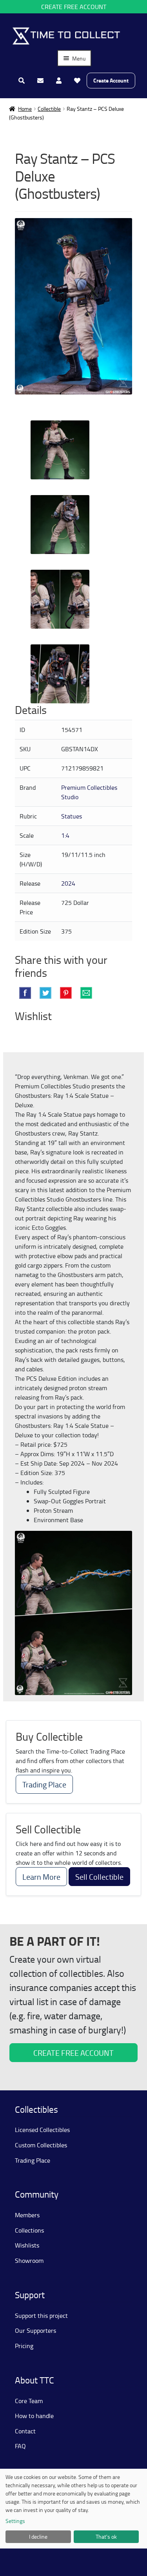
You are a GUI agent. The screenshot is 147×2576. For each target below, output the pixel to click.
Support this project (41, 2315)
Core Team (29, 2401)
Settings (15, 2521)
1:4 (65, 835)
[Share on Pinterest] (66, 993)
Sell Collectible (99, 1877)
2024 (68, 883)
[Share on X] (45, 993)
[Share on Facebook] (25, 993)
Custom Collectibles (41, 2145)
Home (25, 109)
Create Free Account (74, 7)
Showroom (29, 2260)
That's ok (106, 2537)
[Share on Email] (86, 993)
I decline (38, 2537)
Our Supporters (35, 2330)
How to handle (34, 2416)
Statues (72, 816)
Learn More (41, 1877)
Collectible (49, 109)
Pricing (24, 2346)
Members (27, 2215)
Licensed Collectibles (42, 2130)
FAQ (20, 2446)
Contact (25, 2431)
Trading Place (44, 1784)
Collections (29, 2230)
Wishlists (27, 2245)
